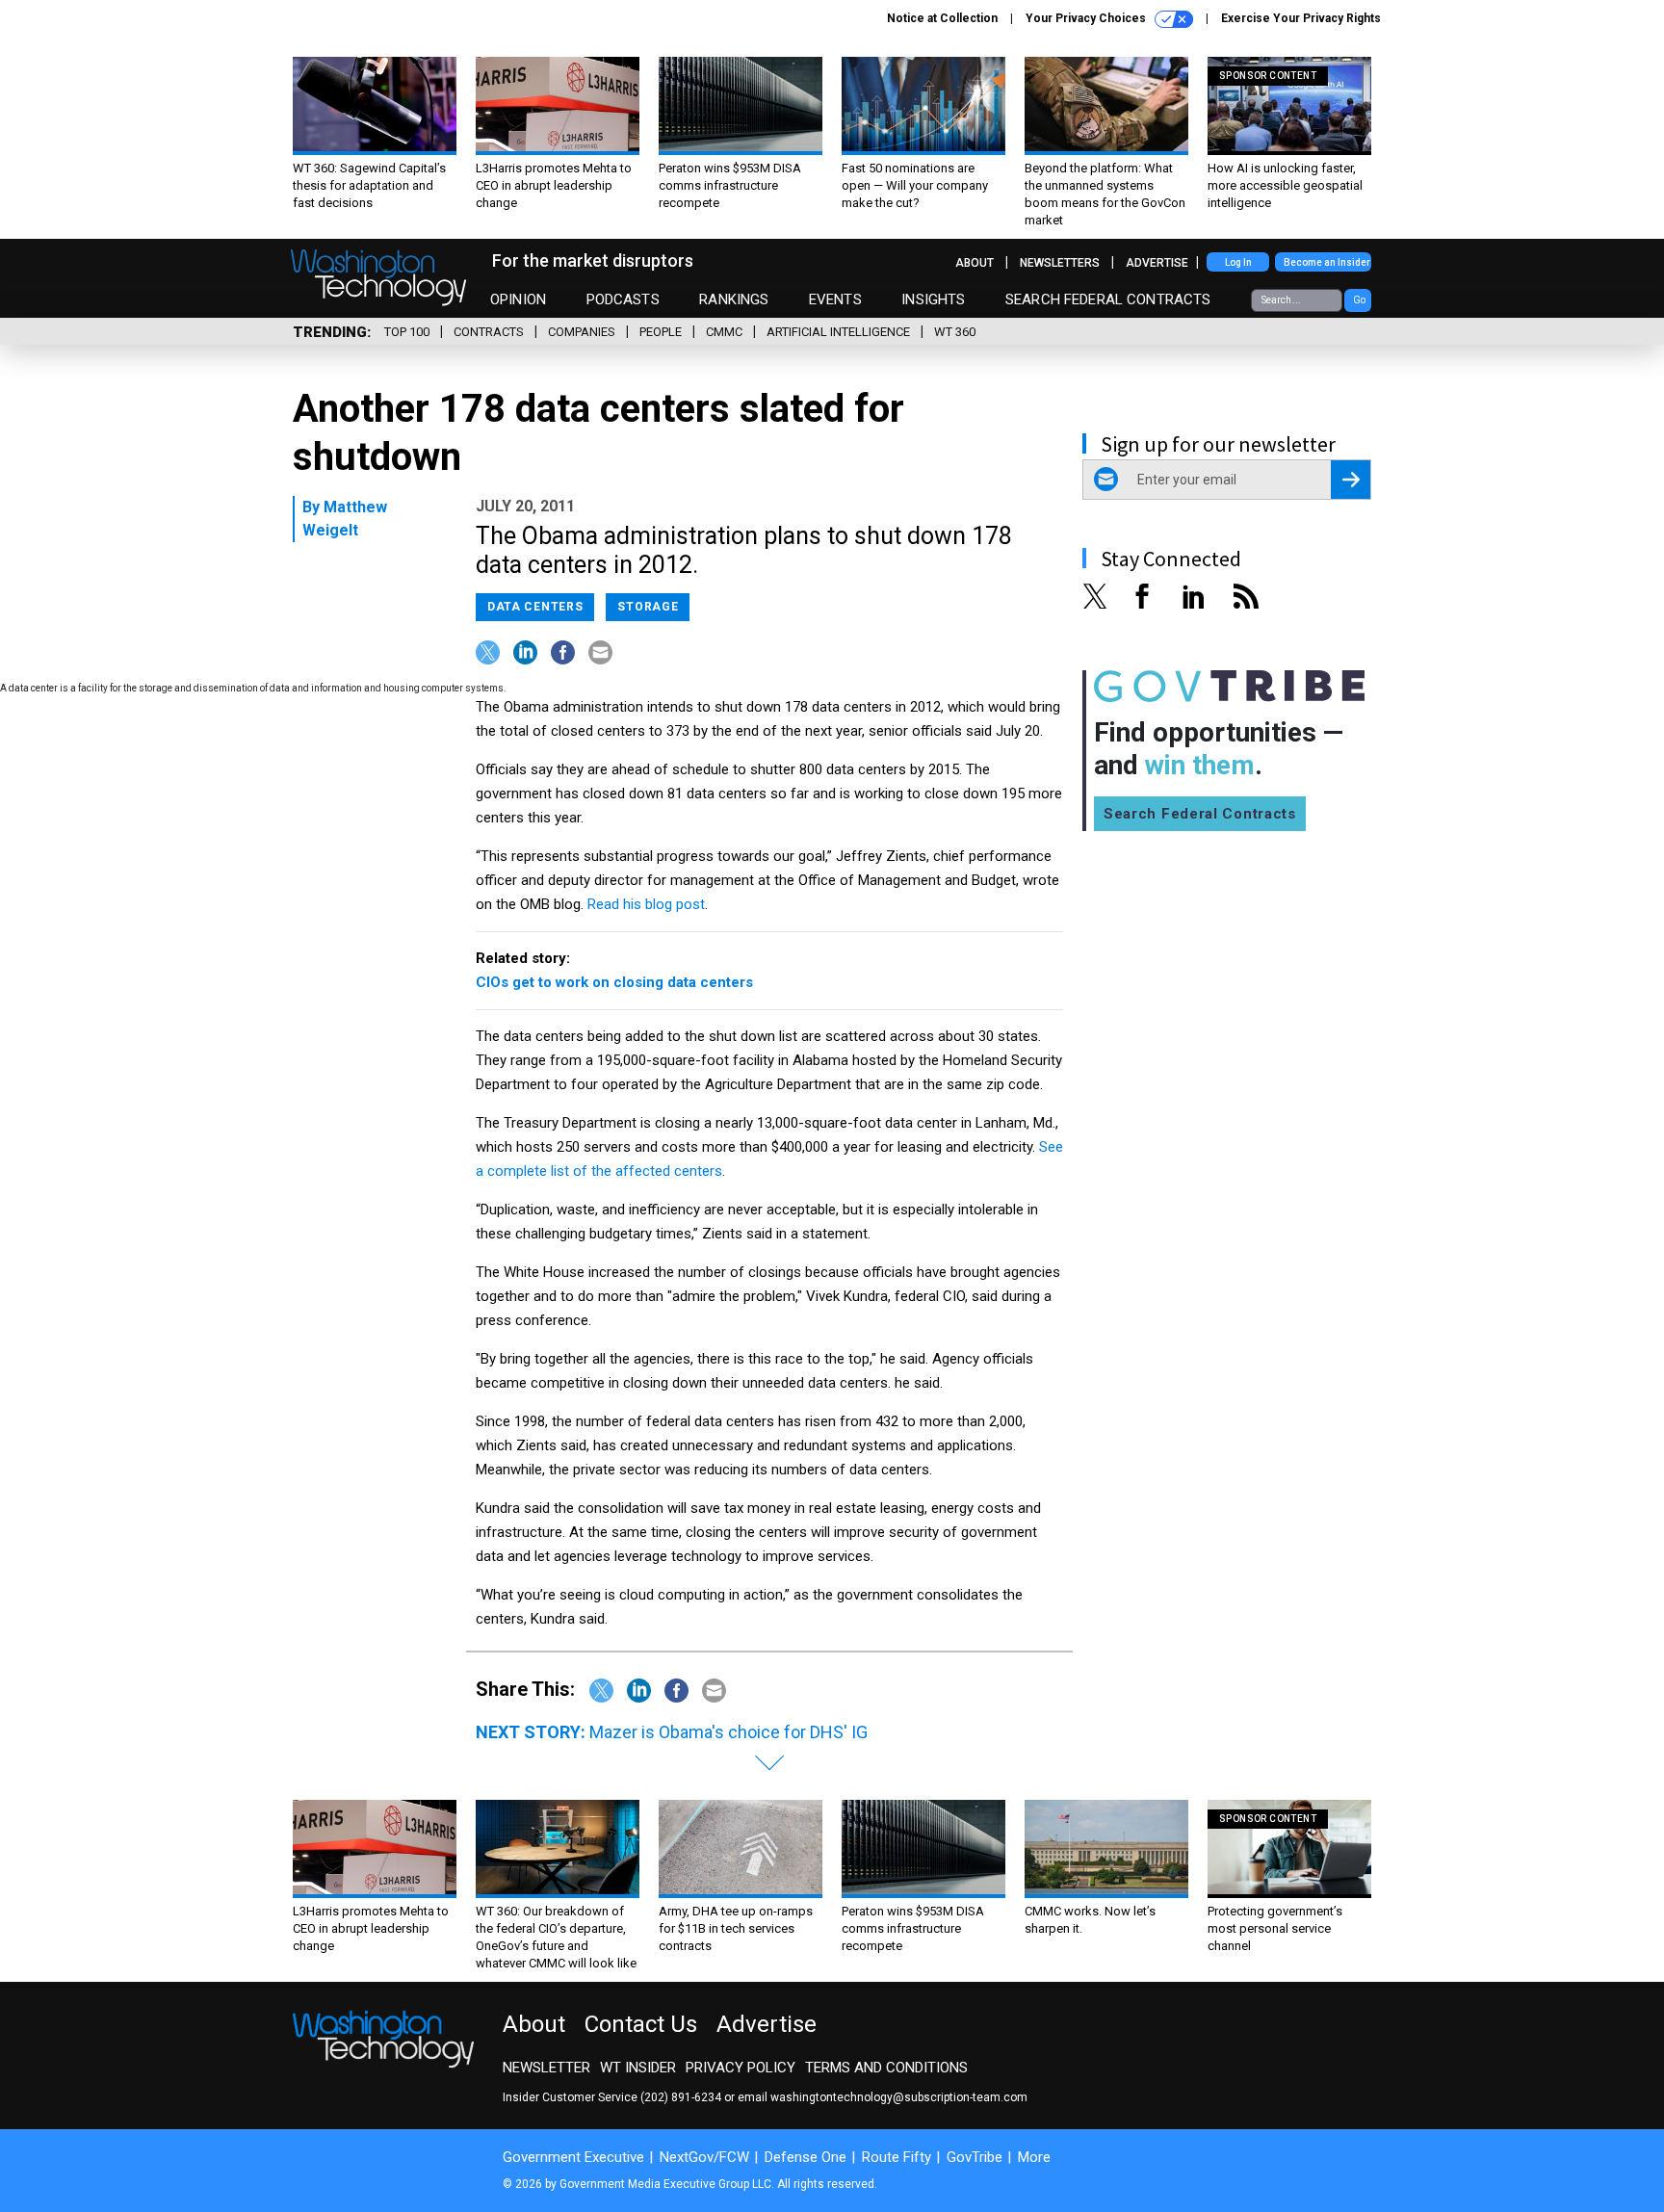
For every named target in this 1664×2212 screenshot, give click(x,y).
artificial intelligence (838, 332)
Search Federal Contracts (1108, 299)
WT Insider (638, 2068)
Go (1359, 300)
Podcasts (623, 299)
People (661, 332)
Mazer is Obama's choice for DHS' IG (728, 1732)
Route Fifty (897, 2157)
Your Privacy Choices (1087, 18)
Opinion (518, 299)
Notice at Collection (942, 18)
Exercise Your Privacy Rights (1301, 18)
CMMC (724, 332)
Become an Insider (1327, 262)
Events (835, 299)
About (975, 263)
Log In (1238, 262)
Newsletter (546, 2068)
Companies (582, 332)
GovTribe (975, 2157)
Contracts (489, 332)
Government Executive (573, 2157)
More (1034, 2157)
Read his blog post (646, 904)
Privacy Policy (741, 2068)
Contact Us (641, 2024)
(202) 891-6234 (681, 2097)
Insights (933, 299)
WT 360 (955, 332)
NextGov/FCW (704, 2157)
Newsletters (1060, 263)
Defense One (806, 2157)
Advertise (1157, 263)
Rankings (734, 299)
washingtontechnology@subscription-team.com (899, 2097)
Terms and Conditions (886, 2068)
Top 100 (407, 332)
